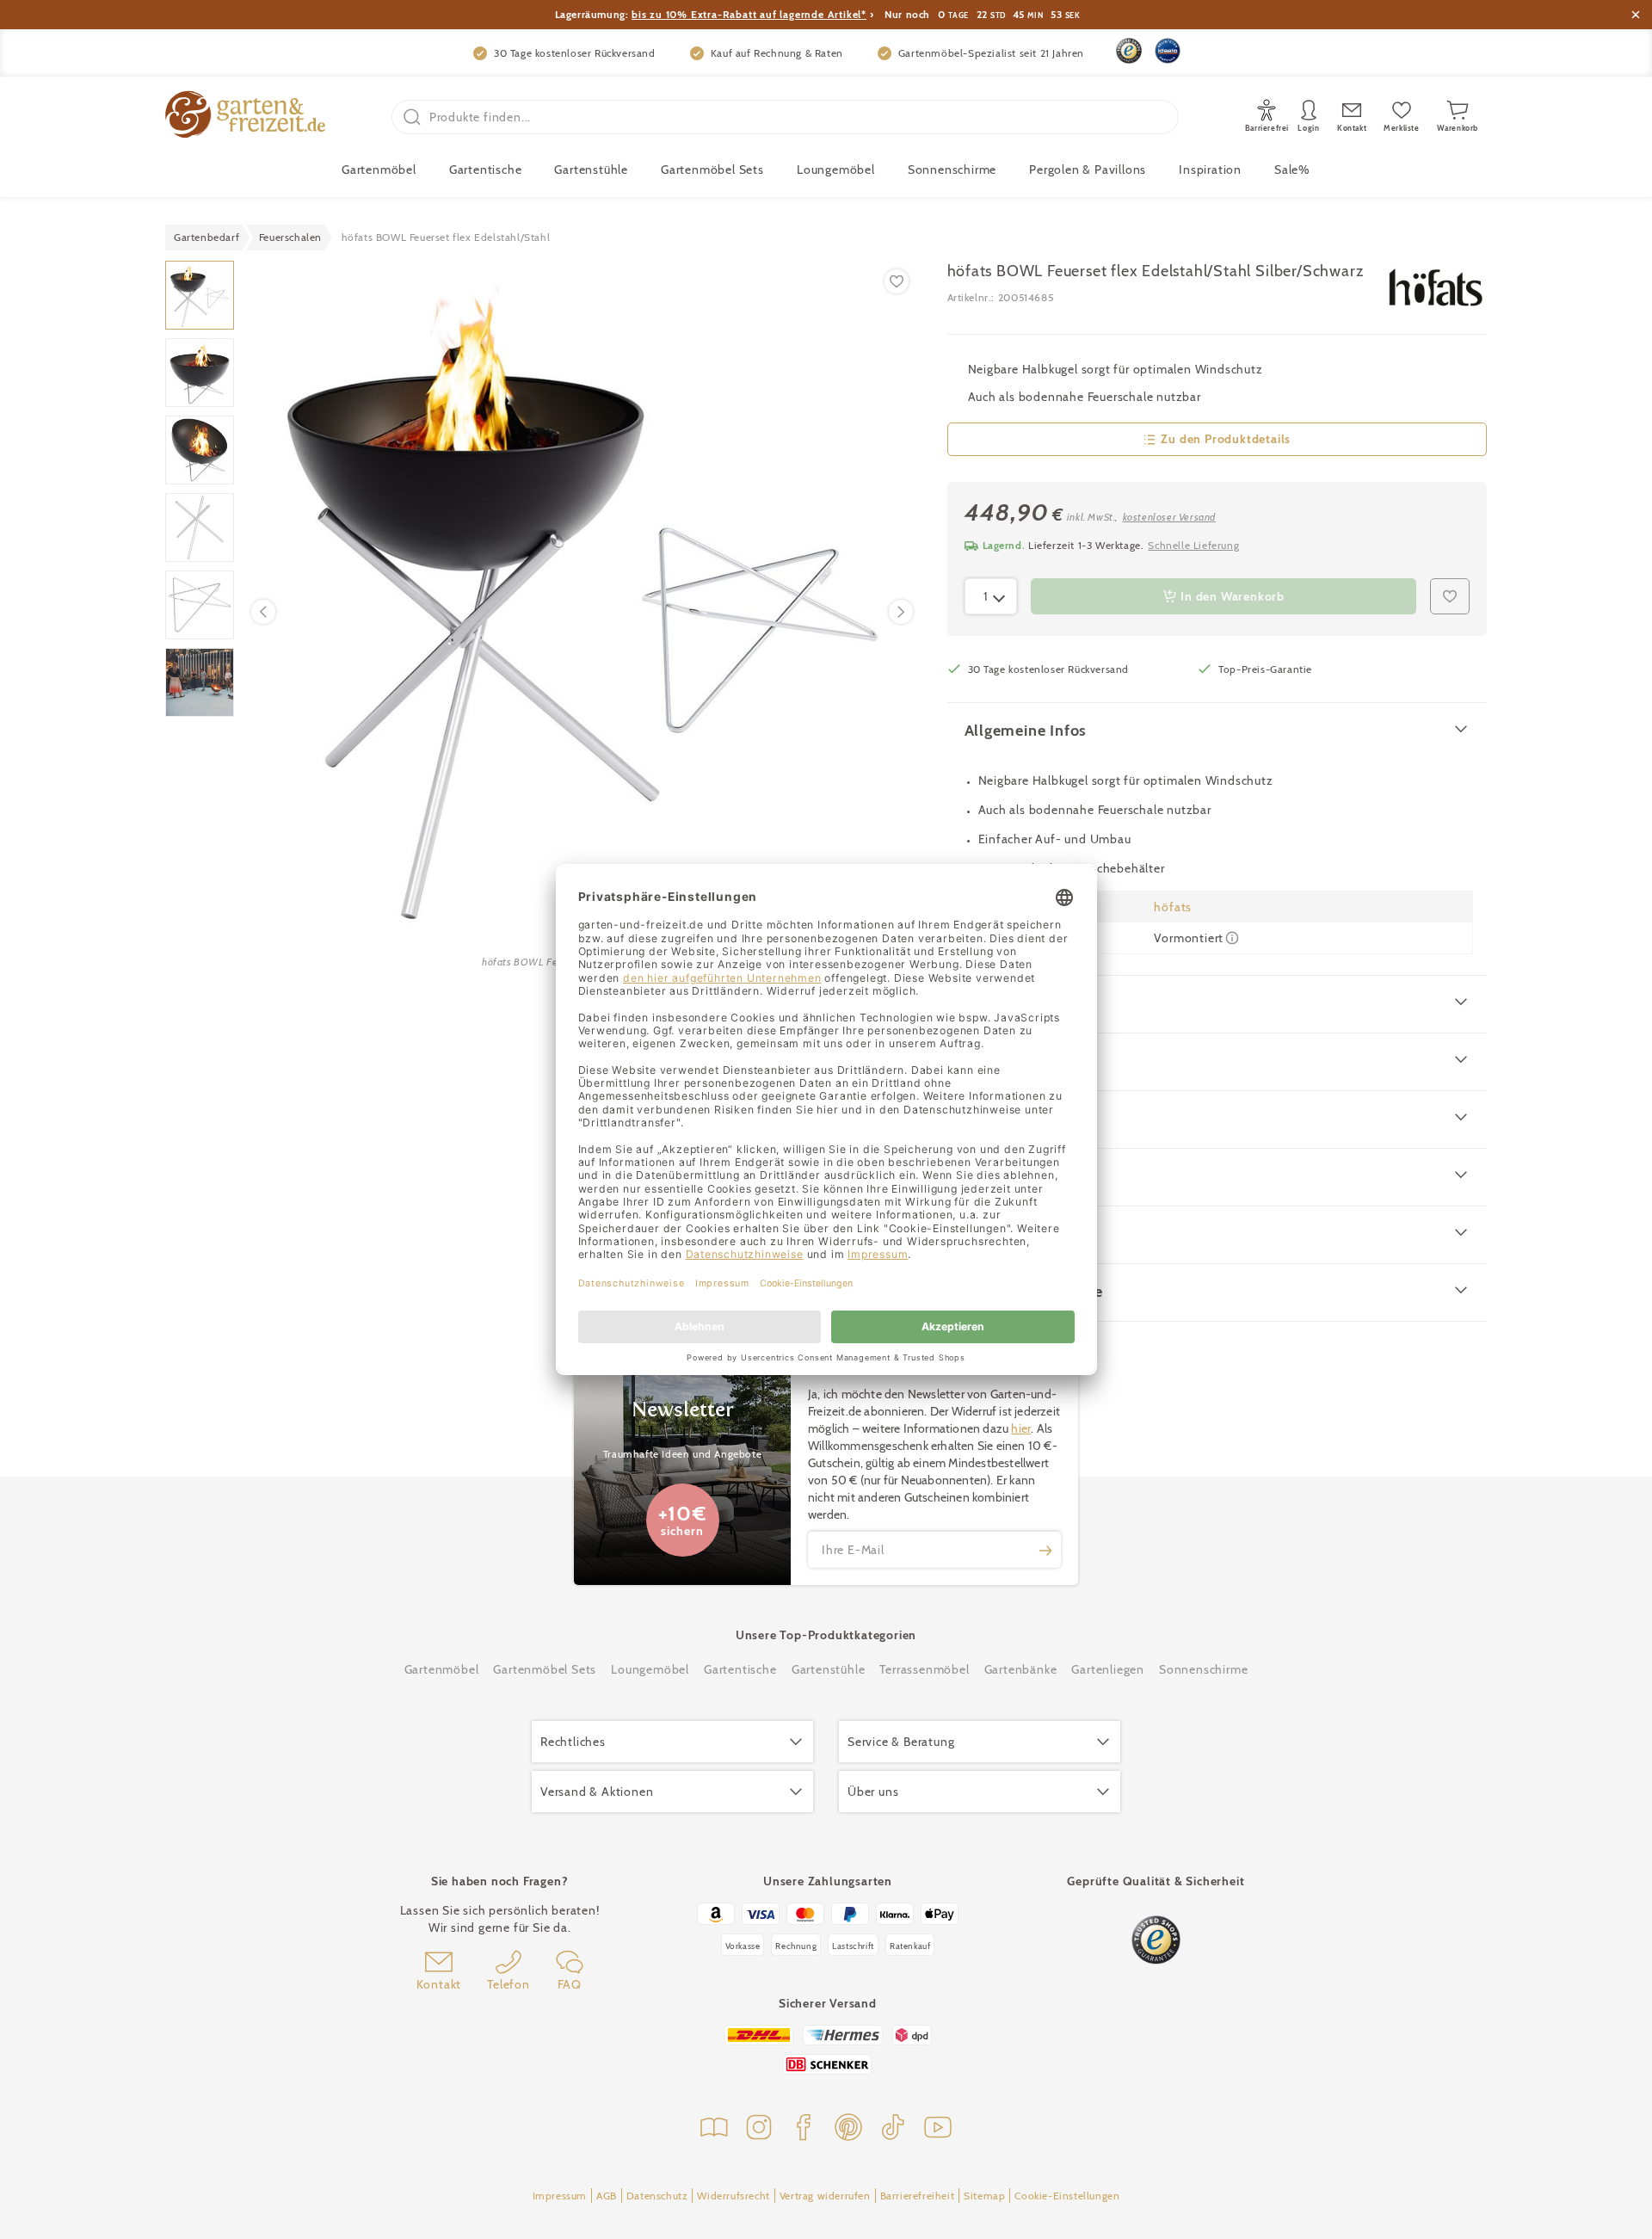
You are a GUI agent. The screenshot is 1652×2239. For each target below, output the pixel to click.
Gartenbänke (1021, 1669)
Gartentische (486, 170)
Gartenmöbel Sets (712, 170)
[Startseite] (245, 117)
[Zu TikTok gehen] (893, 2129)
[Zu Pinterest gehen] (848, 2129)
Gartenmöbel (442, 1669)
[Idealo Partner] (1168, 51)
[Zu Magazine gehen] (714, 2129)
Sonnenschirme (952, 170)
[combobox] (991, 596)
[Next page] (901, 612)
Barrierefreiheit (918, 2196)
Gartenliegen (1108, 1669)
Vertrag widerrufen (825, 2196)
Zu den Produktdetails (1226, 439)
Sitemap (984, 2196)
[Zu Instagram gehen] (759, 2129)
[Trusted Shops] (1129, 51)
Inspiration (1210, 170)
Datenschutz (657, 2196)
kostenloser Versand (1169, 517)
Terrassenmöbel (924, 1669)
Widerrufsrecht (733, 2196)
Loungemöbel (836, 170)
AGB (607, 2196)
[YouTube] (938, 2129)
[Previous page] (263, 612)
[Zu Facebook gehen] (804, 2129)
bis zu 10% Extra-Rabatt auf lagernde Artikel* (749, 14)
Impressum (560, 2196)
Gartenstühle (591, 170)
